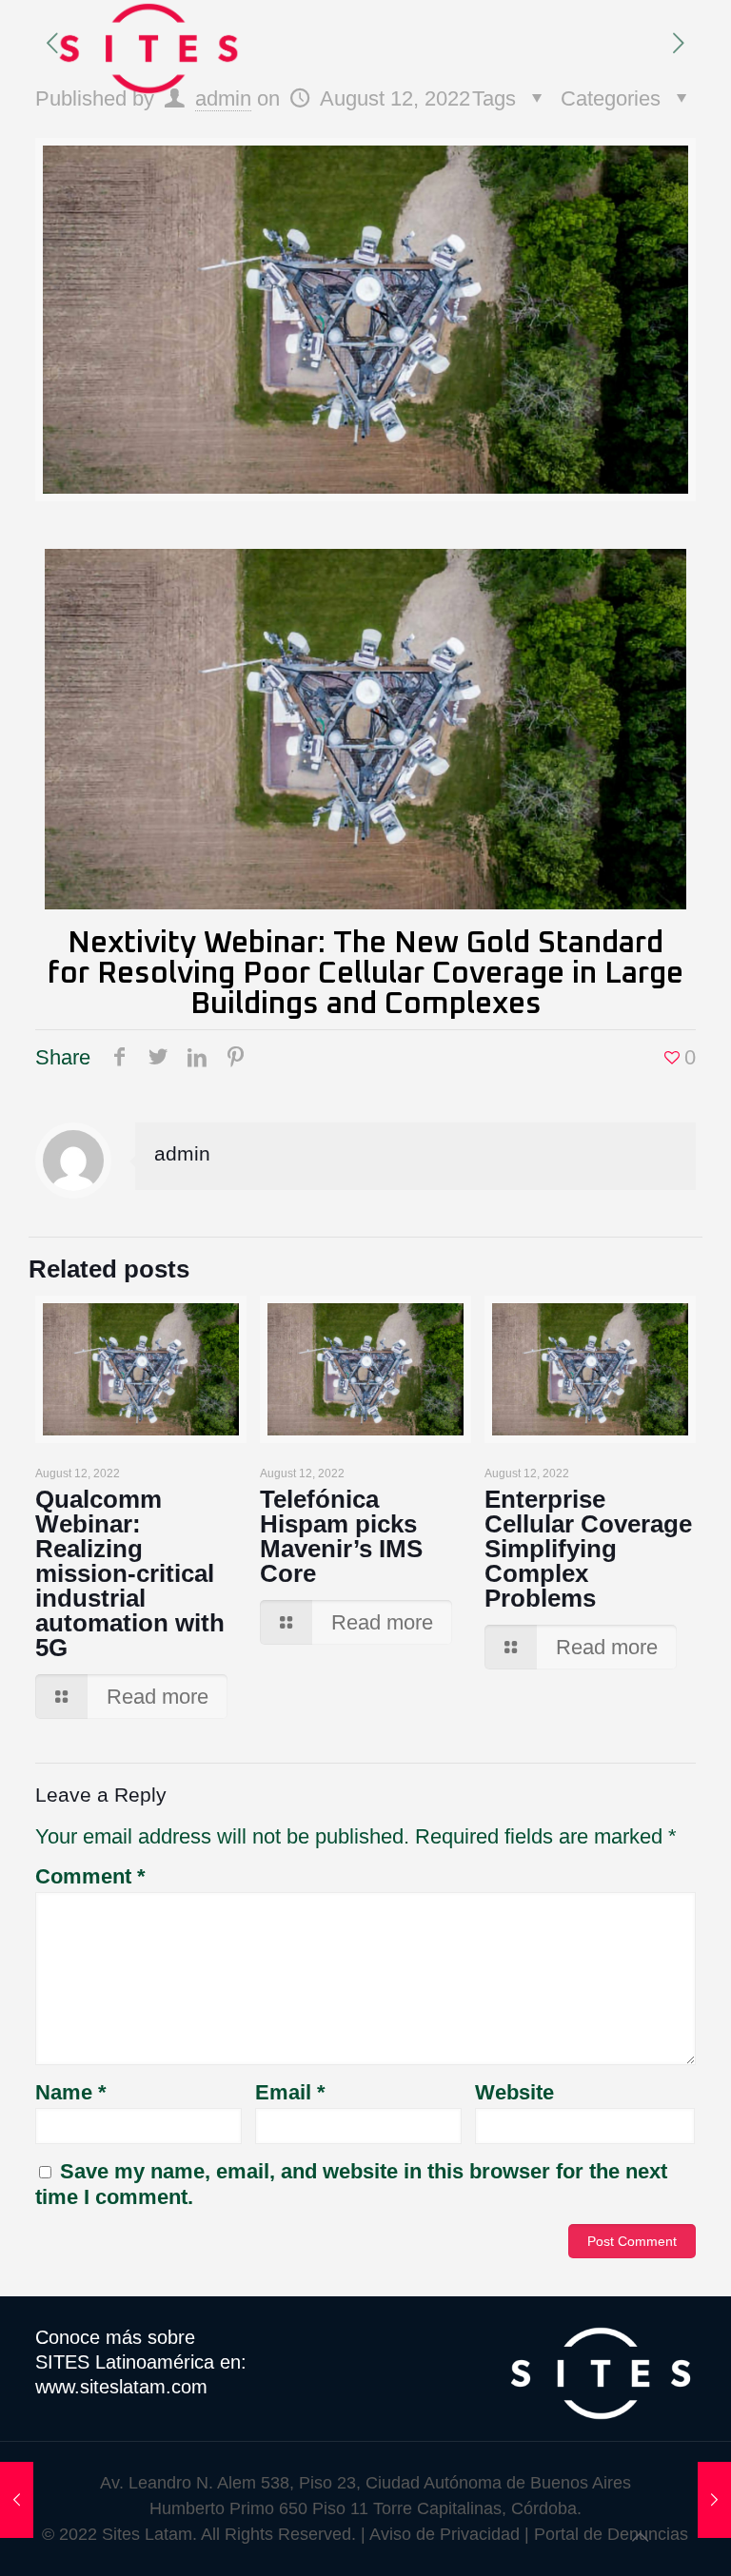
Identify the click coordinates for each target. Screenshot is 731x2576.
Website (514, 2092)
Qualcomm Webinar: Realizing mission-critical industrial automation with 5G (130, 1573)
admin (223, 98)
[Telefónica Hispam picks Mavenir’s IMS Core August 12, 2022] (17, 2500)
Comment (90, 1876)
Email (290, 2092)
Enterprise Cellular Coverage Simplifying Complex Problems (588, 1549)
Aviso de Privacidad (445, 2534)
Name (71, 2092)
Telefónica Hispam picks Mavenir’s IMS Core (341, 1536)
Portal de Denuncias (611, 2534)
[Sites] (148, 48)
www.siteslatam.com (121, 2387)
